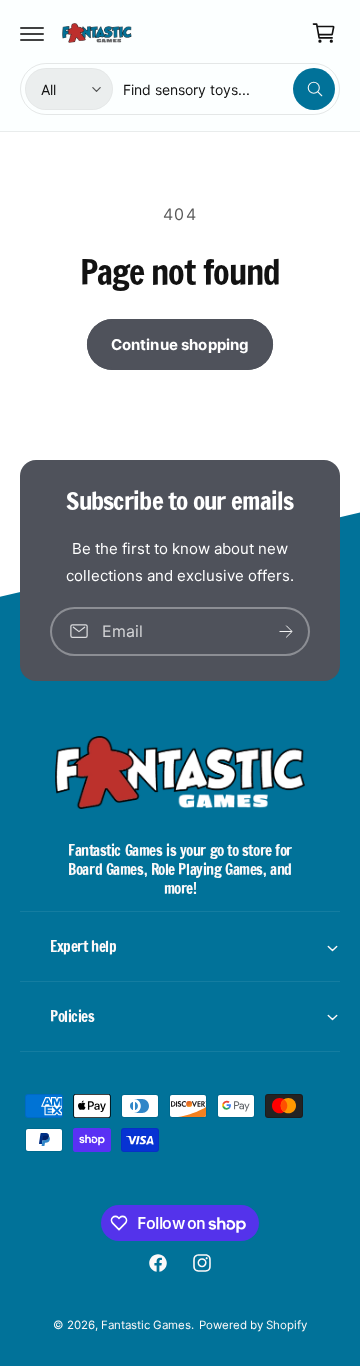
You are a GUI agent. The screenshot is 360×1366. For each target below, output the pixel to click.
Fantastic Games (146, 1325)
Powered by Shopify (253, 1325)
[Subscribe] (286, 631)
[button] (32, 33)
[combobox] (229, 89)
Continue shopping (180, 344)
